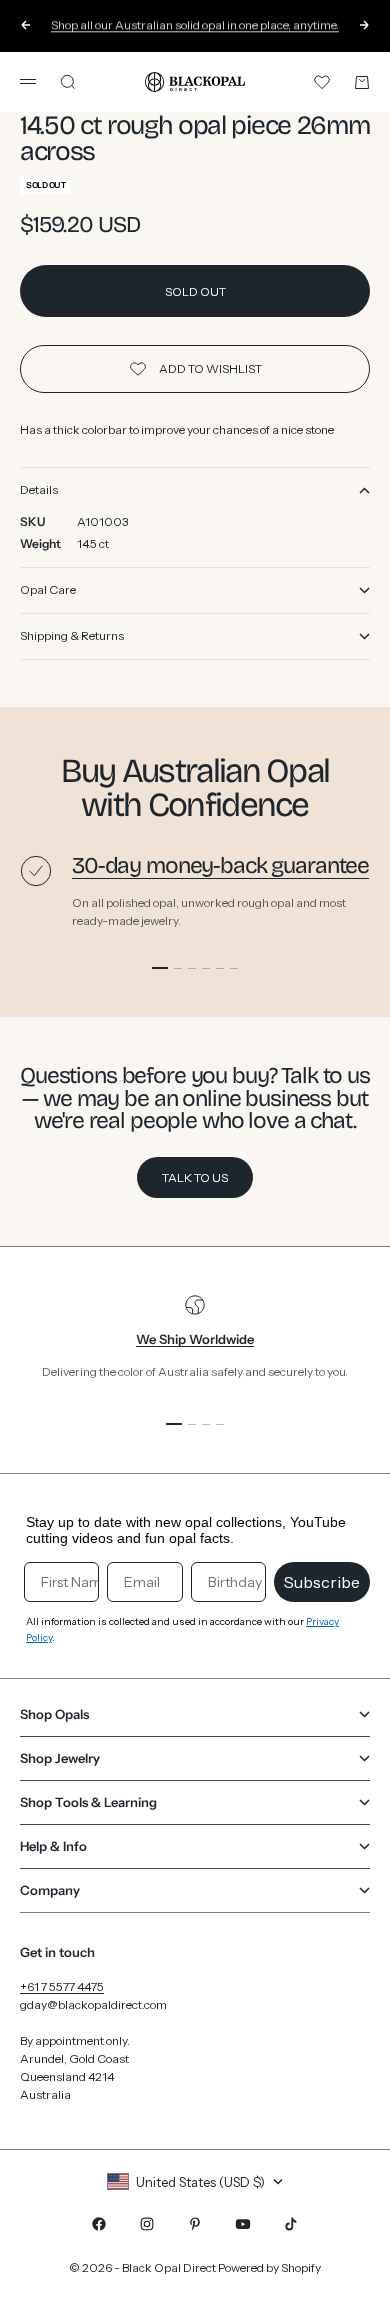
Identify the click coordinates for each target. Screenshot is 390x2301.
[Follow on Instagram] (147, 2224)
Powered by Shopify (269, 2267)
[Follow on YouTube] (243, 2224)
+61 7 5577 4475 (62, 1986)
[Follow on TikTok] (291, 2224)
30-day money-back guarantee (220, 865)
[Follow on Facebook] (99, 2224)
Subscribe (322, 1582)
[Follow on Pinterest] (195, 2224)
